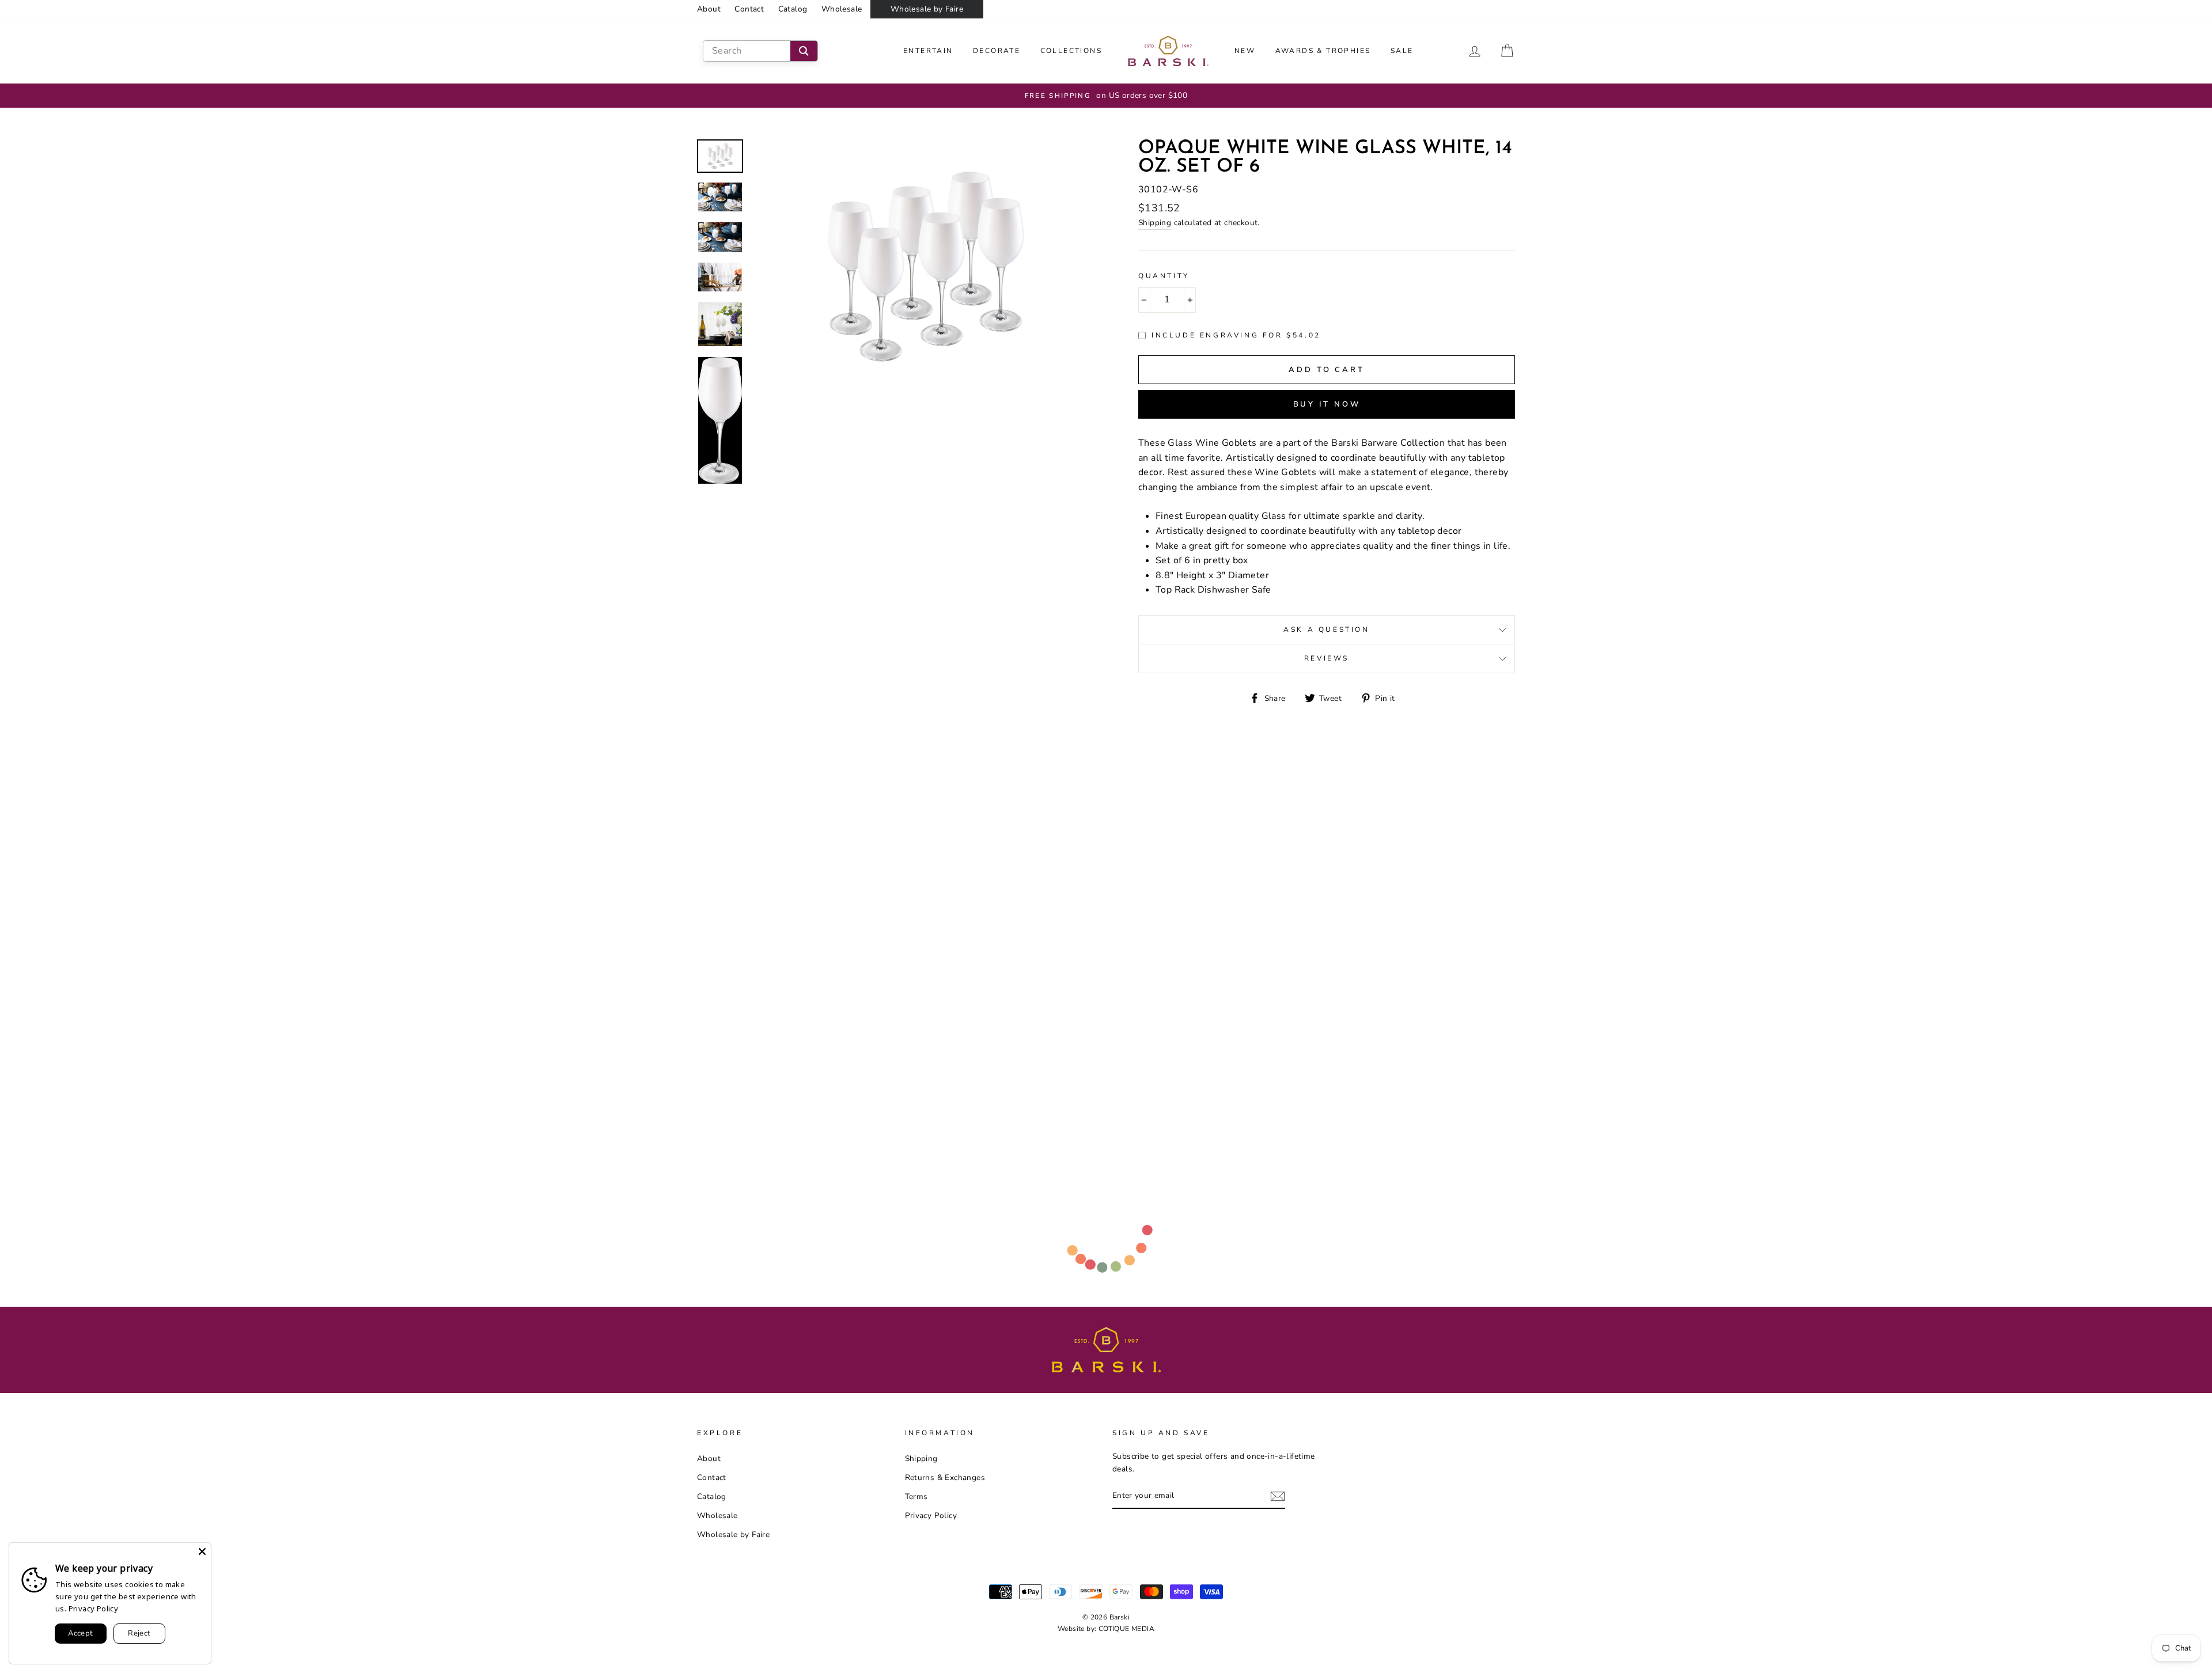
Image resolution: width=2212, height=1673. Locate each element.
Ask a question (1326, 629)
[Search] (804, 51)
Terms (916, 1496)
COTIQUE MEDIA (1126, 1629)
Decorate (997, 51)
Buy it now (1327, 404)
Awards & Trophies (1323, 51)
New (1245, 51)
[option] (1108, 96)
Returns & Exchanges (945, 1477)
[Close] (202, 1551)
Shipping (1155, 223)
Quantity (1164, 276)
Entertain (928, 51)
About (709, 9)
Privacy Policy (931, 1515)
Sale (1402, 51)
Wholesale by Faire (927, 9)
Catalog (793, 9)
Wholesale (842, 9)
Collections (1071, 51)
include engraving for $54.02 (1236, 335)
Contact (749, 9)
